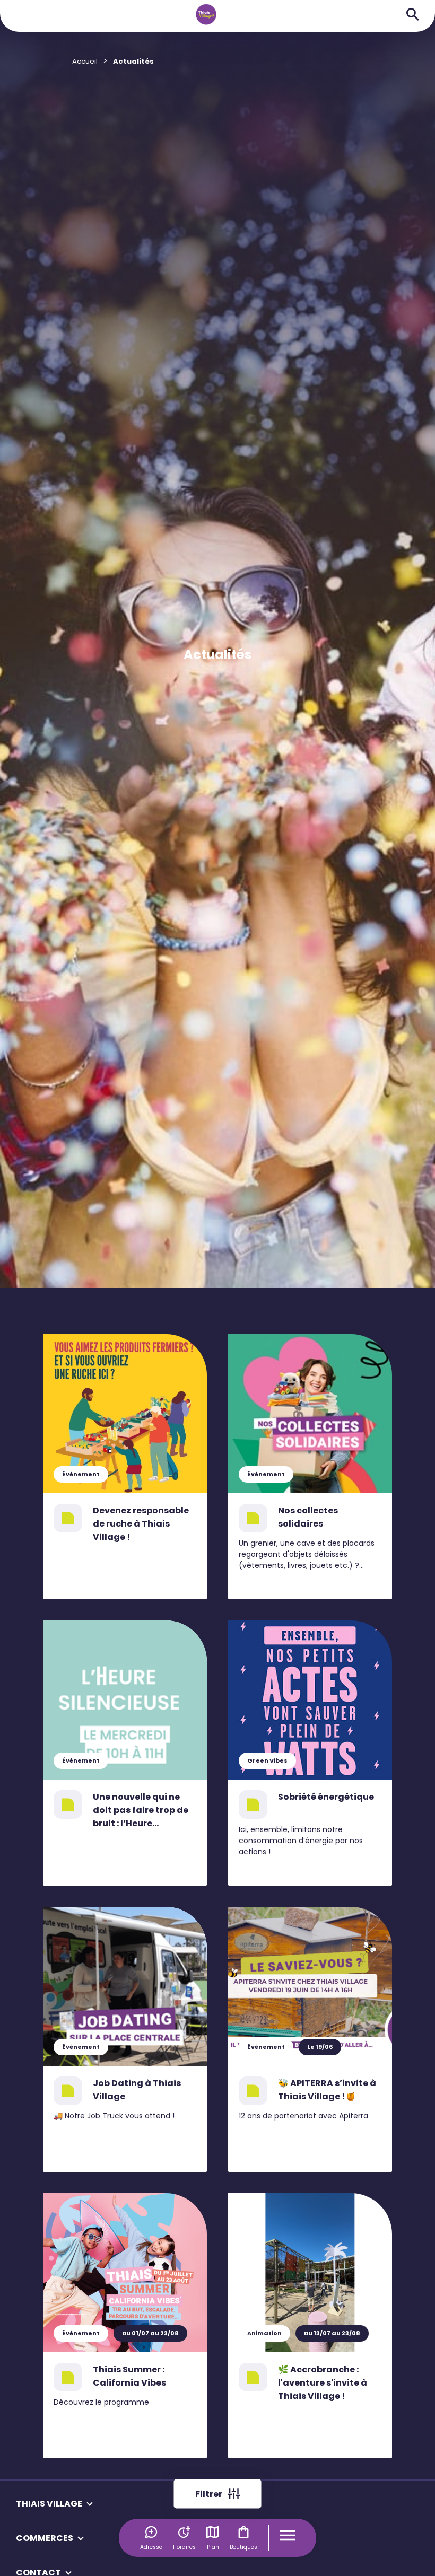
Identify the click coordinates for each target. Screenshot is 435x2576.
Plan (213, 2547)
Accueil (85, 61)
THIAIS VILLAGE (49, 2504)
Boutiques (243, 2547)
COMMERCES (45, 2538)
